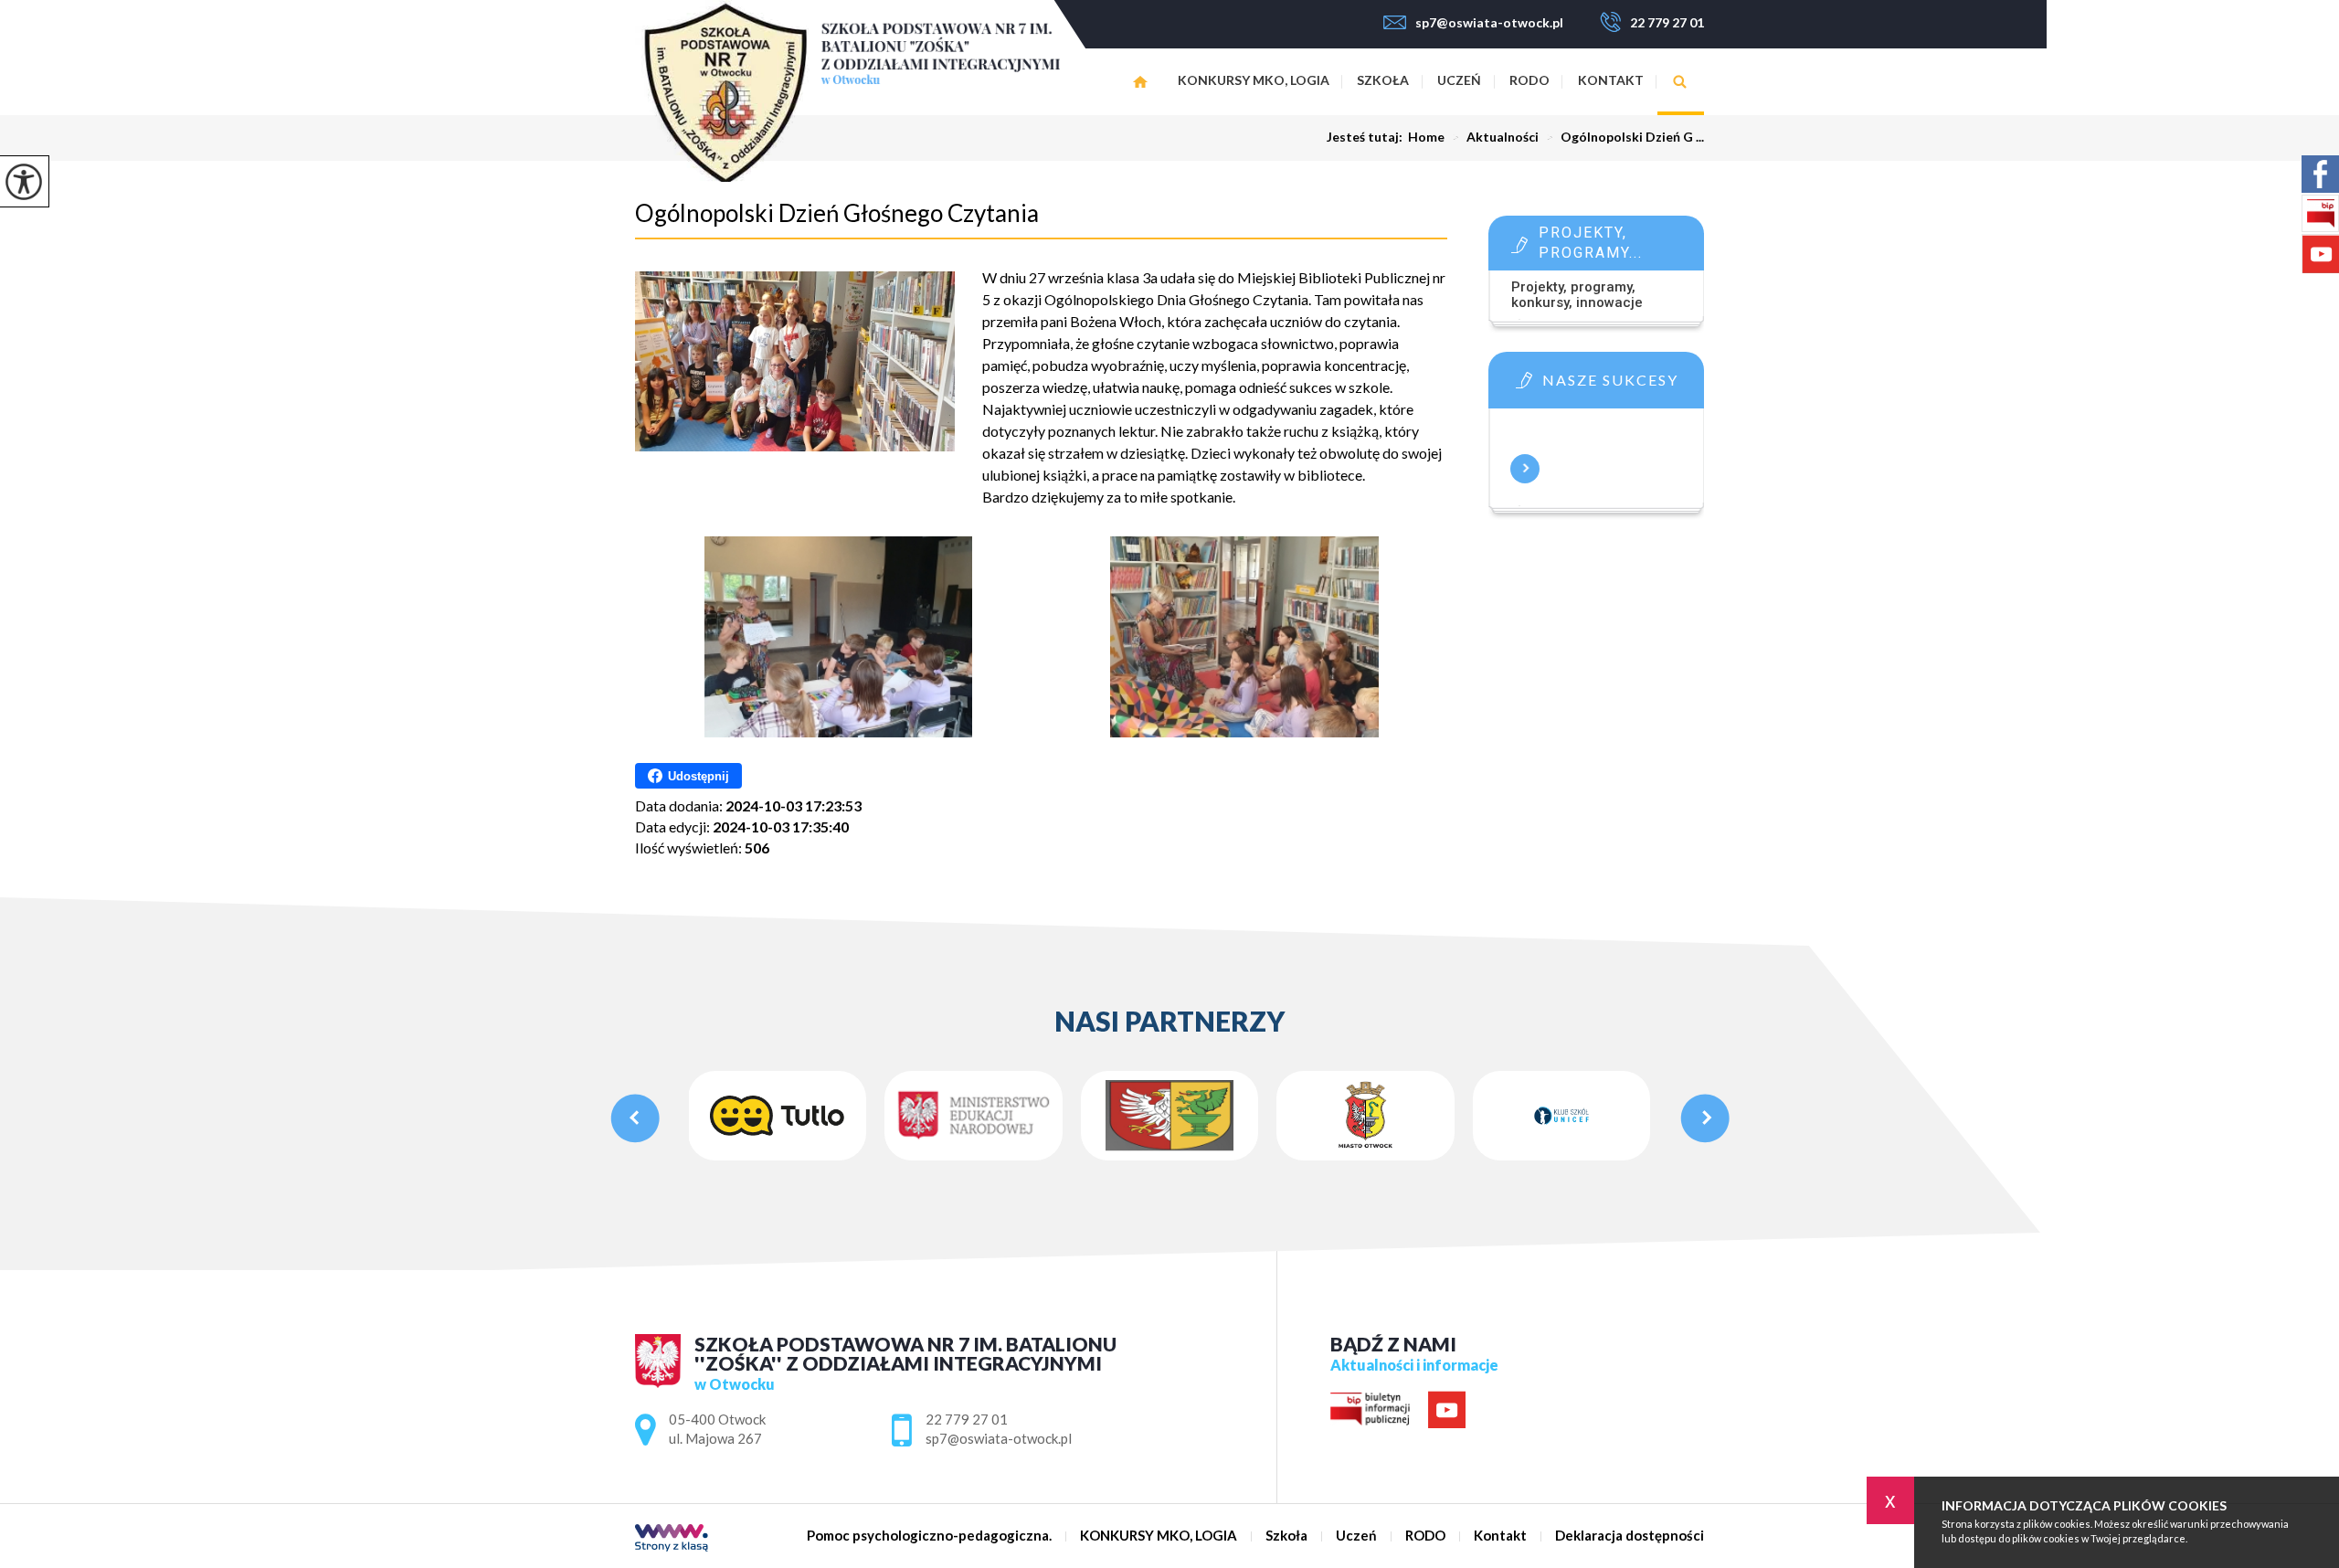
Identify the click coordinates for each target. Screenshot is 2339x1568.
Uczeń (1459, 80)
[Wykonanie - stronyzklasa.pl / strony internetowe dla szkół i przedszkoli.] (672, 1539)
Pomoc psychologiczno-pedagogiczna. (1140, 82)
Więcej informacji (1525, 469)
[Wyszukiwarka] (1681, 82)
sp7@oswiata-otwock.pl (1489, 22)
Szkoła (1383, 80)
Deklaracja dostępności (1630, 1536)
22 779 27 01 (1667, 22)
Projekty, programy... (1591, 243)
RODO (1529, 80)
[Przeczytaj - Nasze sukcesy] (1624, 386)
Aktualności (1495, 137)
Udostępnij (699, 776)
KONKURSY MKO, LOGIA (1254, 80)
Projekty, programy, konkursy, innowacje (1577, 295)
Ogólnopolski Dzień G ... (1625, 137)
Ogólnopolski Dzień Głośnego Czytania (837, 213)
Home (1426, 137)
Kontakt (1611, 80)
